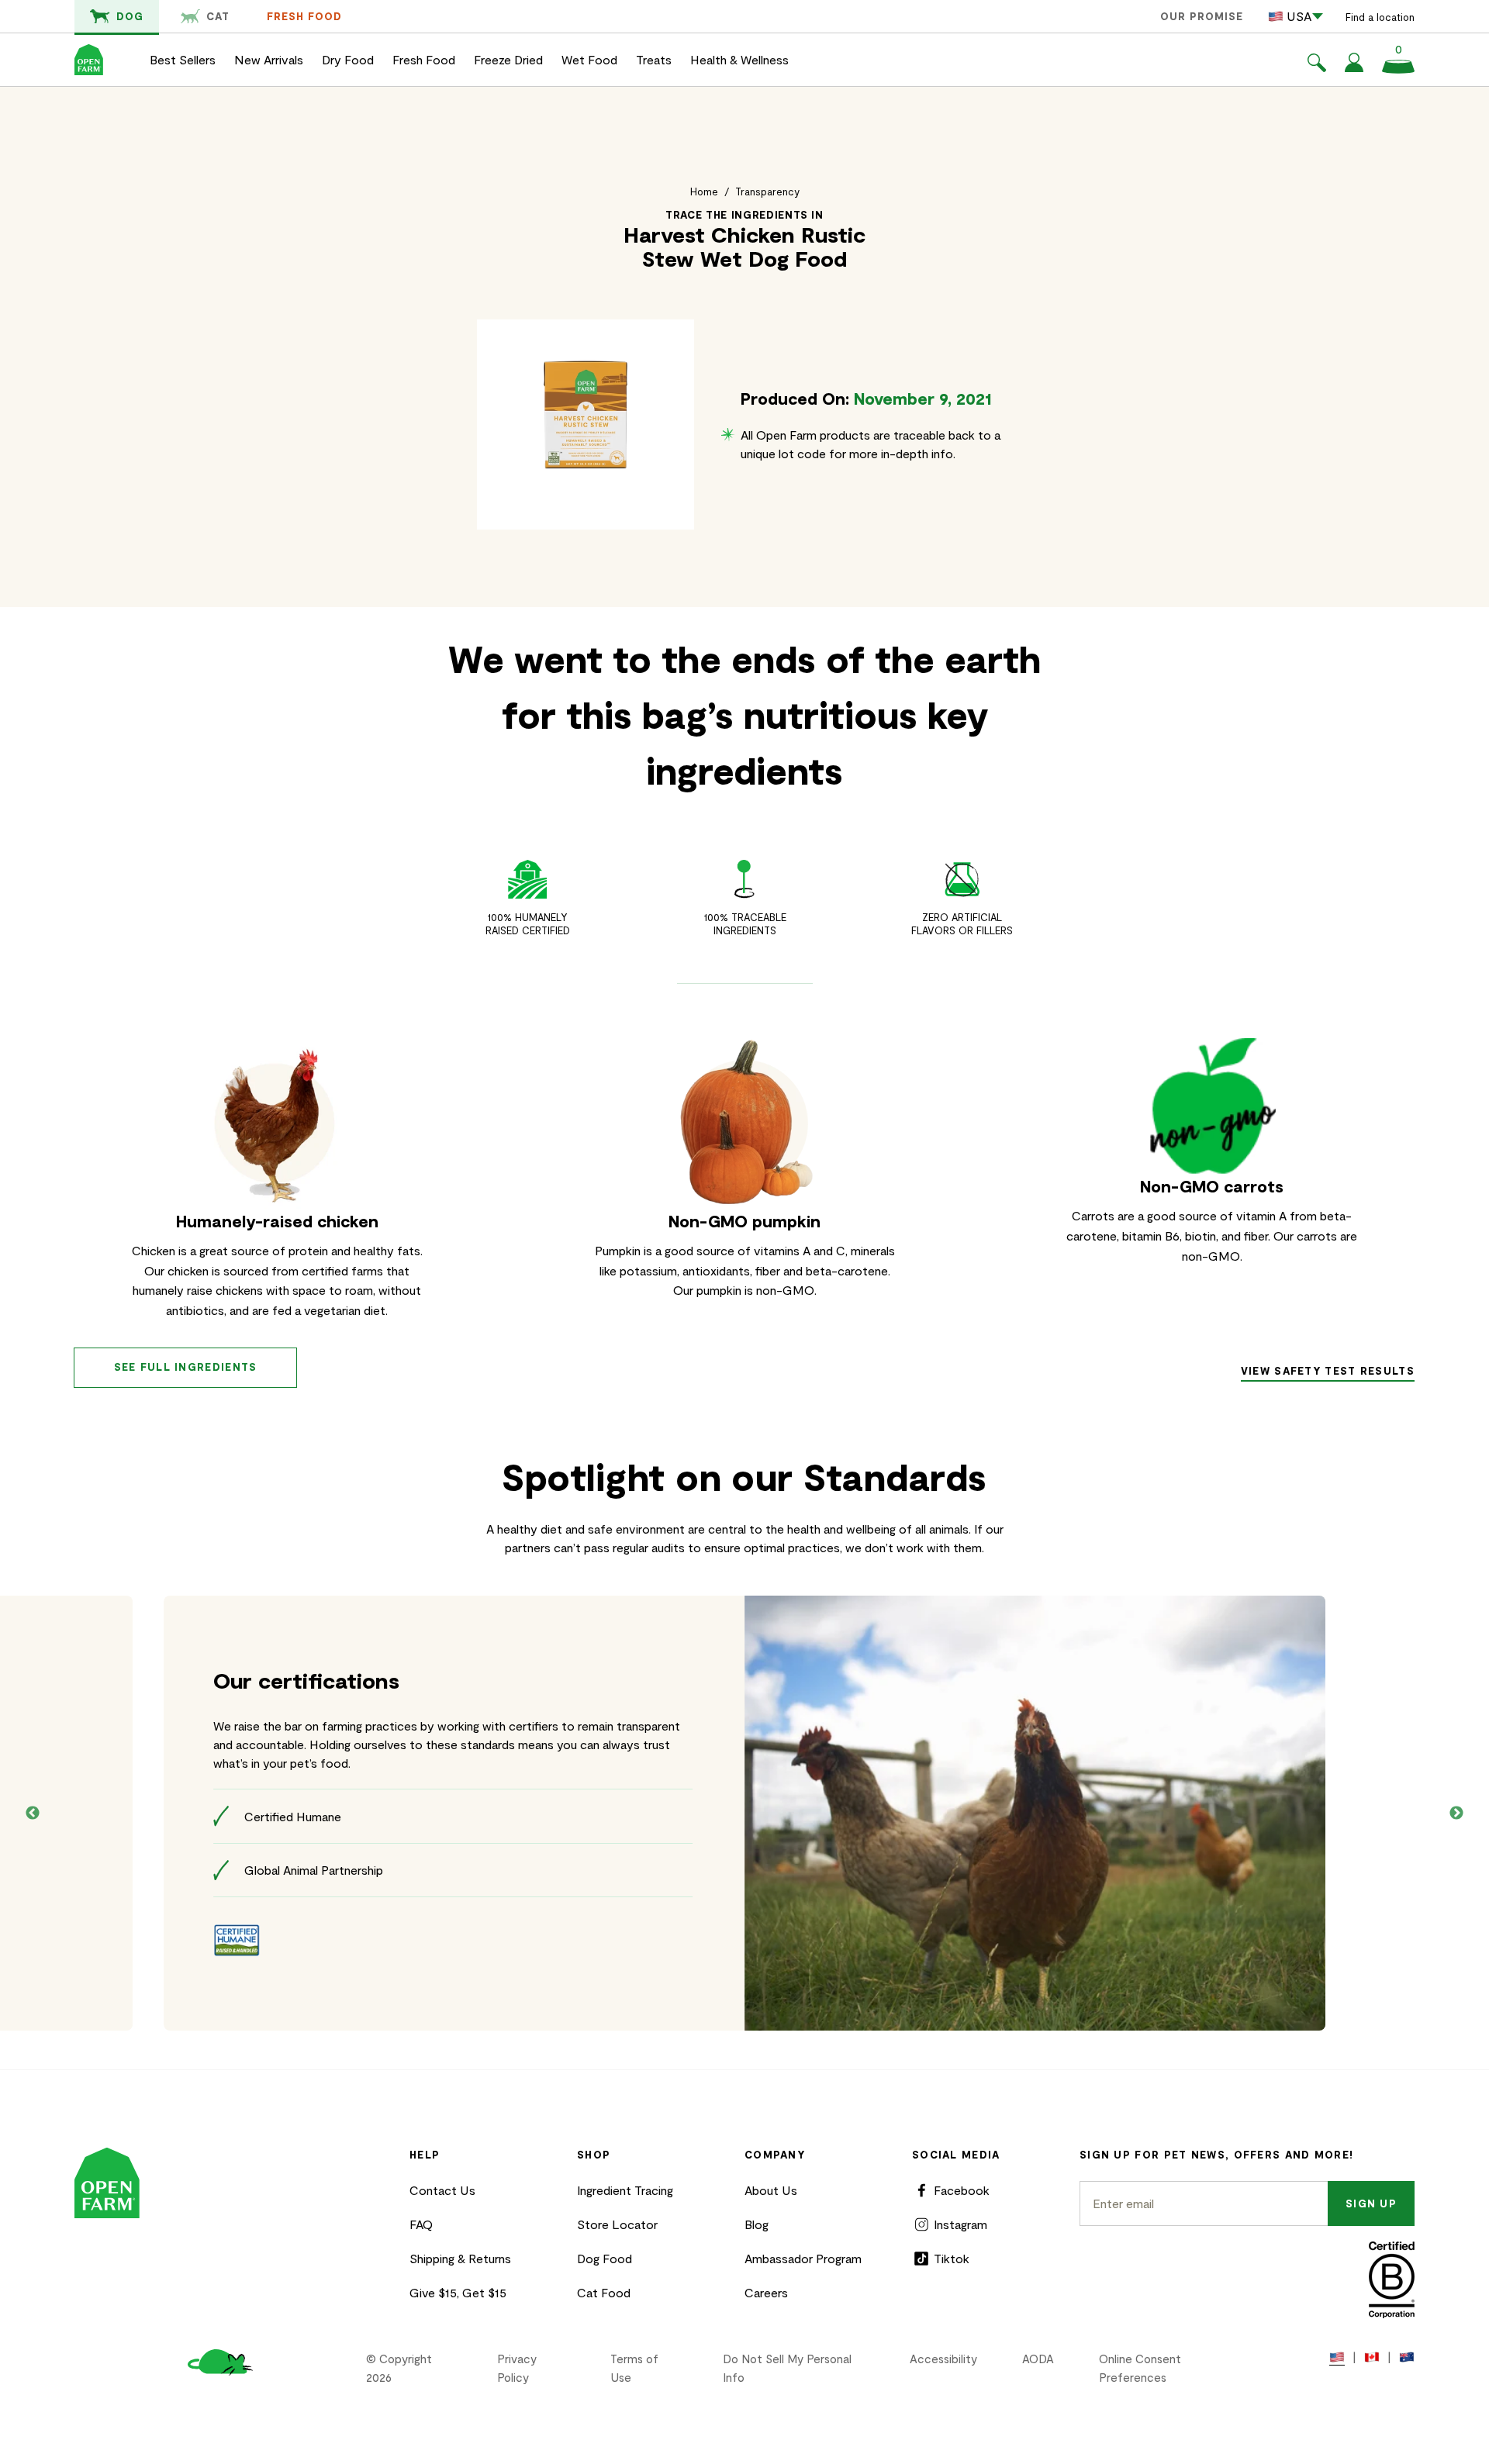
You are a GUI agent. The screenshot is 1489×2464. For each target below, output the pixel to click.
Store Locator (617, 2224)
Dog (130, 16)
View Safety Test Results (1328, 1371)
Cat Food (604, 2292)
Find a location (1380, 17)
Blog (757, 2224)
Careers (766, 2292)
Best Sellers (183, 59)
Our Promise (1202, 16)
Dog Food (605, 2258)
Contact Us (442, 2190)
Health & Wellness (739, 59)
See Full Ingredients (186, 1367)
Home (704, 192)
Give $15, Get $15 (458, 2292)
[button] (1317, 65)
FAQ (421, 2224)
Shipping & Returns (460, 2258)
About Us (771, 2190)
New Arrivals (269, 59)
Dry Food (348, 59)
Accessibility (943, 2359)
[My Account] (1354, 67)
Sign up (1371, 2203)
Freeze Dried (508, 59)
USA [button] (1299, 16)
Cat (218, 16)
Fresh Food (304, 16)
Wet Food (589, 59)
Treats (654, 59)
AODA (1038, 2359)
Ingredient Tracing (625, 2190)
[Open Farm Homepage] (89, 60)
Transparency (767, 192)
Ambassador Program (803, 2258)
